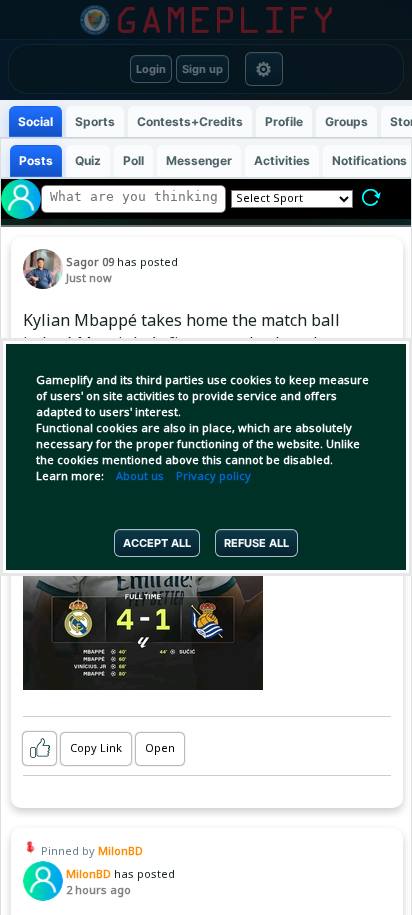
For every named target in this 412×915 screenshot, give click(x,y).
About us (140, 477)
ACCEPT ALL (157, 543)
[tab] (35, 121)
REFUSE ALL (256, 543)
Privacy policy (213, 477)
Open (160, 749)
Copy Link (96, 749)
